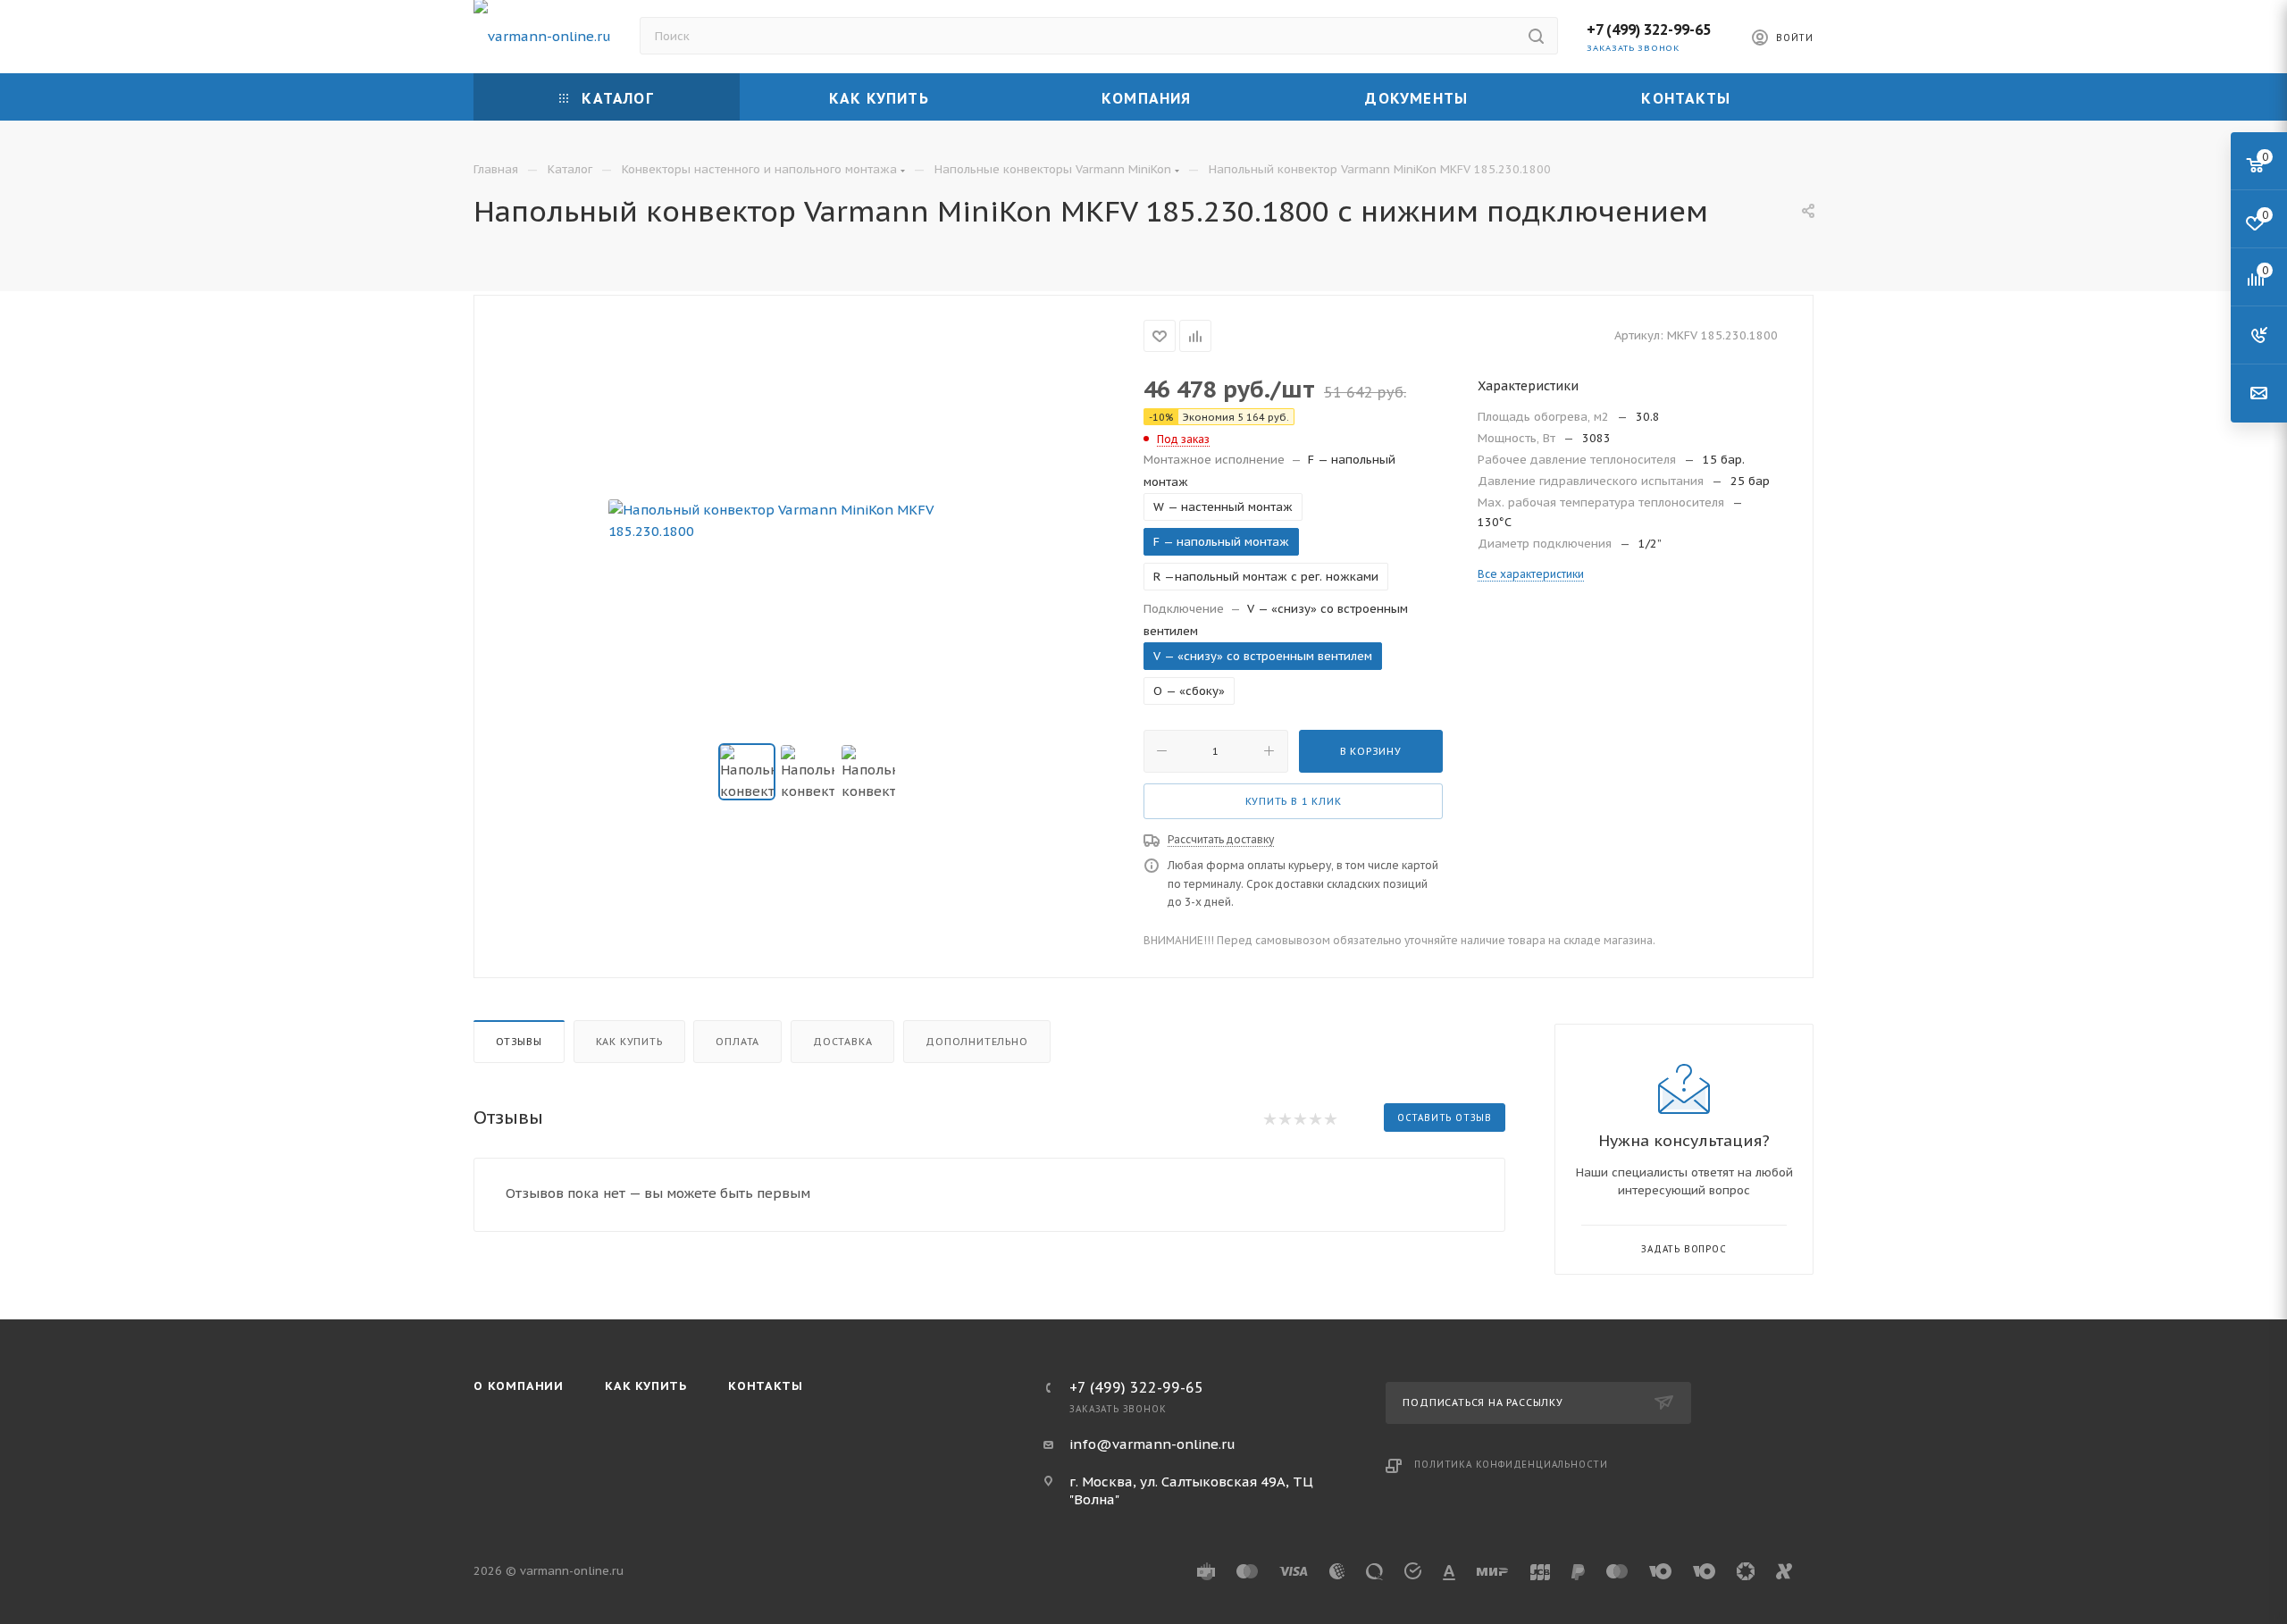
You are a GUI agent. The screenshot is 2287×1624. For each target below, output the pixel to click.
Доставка (842, 1042)
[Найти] (1536, 36)
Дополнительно (976, 1042)
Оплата (737, 1042)
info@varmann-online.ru (1152, 1444)
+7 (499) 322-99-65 (1649, 29)
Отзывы (519, 1042)
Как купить (629, 1042)
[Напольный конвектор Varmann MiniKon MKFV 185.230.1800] (809, 521)
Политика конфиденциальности (1511, 1465)
